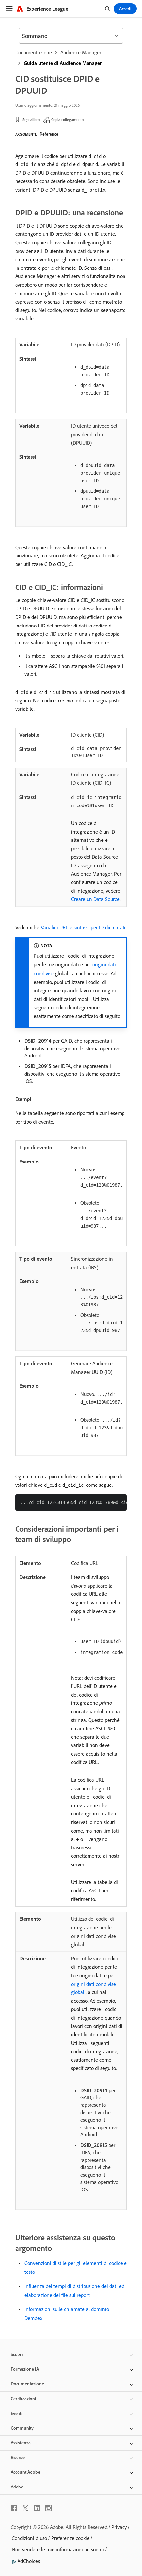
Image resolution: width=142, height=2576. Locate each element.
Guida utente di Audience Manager (63, 63)
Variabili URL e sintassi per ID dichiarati (83, 927)
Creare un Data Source (95, 899)
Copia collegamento (67, 119)
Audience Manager (81, 52)
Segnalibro (31, 119)
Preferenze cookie (70, 2538)
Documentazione (34, 52)
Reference (49, 134)
